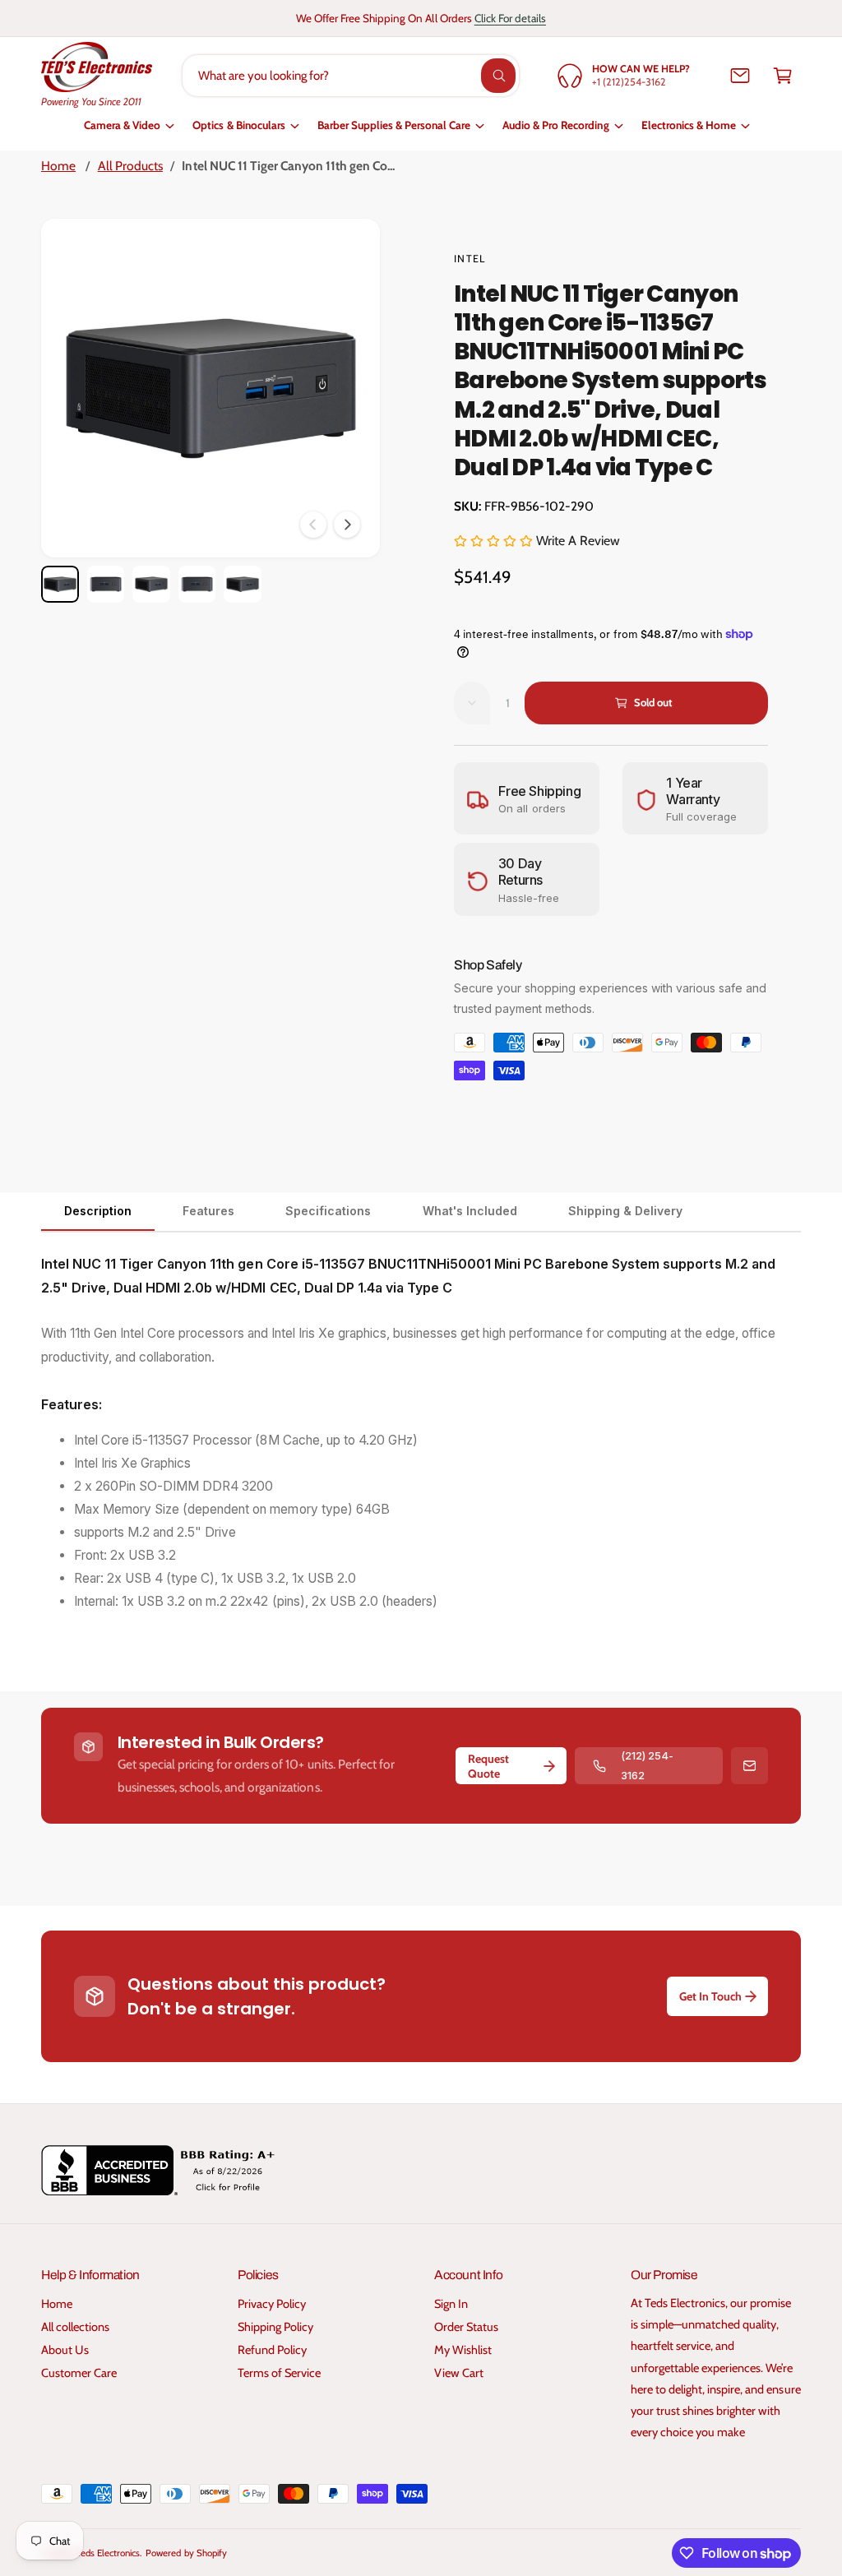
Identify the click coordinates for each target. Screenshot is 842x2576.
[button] (783, 76)
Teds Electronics (108, 2553)
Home (58, 166)
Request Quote (488, 1766)
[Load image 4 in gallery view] (197, 585)
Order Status (466, 2327)
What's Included (470, 1211)
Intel (470, 259)
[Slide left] (313, 525)
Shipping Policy (275, 2327)
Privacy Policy (272, 2304)
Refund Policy (272, 2350)
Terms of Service (279, 2373)
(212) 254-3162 (647, 1765)
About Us (65, 2350)
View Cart (459, 2373)
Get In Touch (710, 1996)
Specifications (328, 1211)
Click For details (510, 18)
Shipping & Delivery (625, 1211)
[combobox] (351, 76)
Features (208, 1211)
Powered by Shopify (186, 2553)
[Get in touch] (740, 76)
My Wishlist (463, 2350)
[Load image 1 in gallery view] (60, 585)
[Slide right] (347, 525)
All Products (130, 166)
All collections (75, 2327)
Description (98, 1211)
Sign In (451, 2304)
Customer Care (79, 2373)
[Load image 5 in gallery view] (243, 585)
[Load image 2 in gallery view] (106, 585)
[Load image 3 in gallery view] (151, 585)
